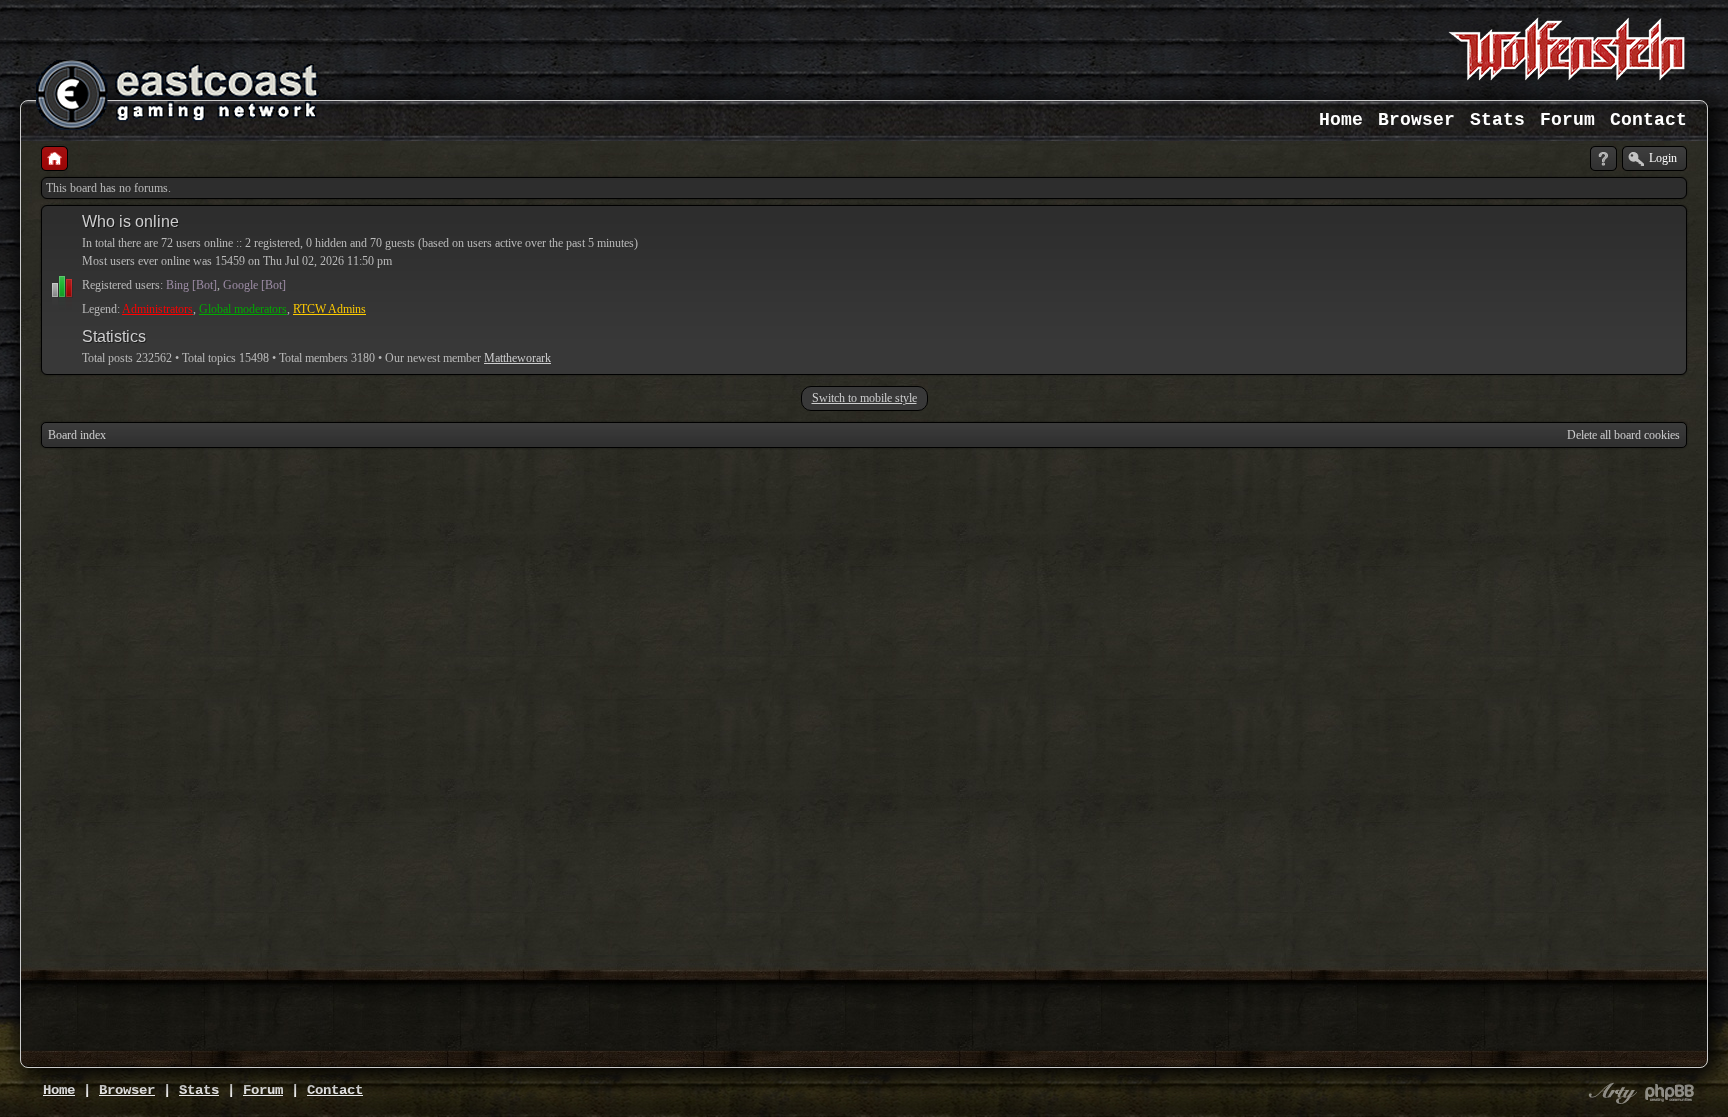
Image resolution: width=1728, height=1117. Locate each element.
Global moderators (243, 309)
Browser (1416, 120)
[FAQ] (1603, 158)
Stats (1497, 120)
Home (1341, 120)
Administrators (157, 309)
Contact (1648, 120)
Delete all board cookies (1623, 435)
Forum (1567, 120)
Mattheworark (517, 358)
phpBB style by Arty (1610, 1093)
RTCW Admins (329, 309)
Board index (77, 435)
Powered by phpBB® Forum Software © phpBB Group (1670, 1093)
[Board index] (54, 158)
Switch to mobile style (864, 398)
